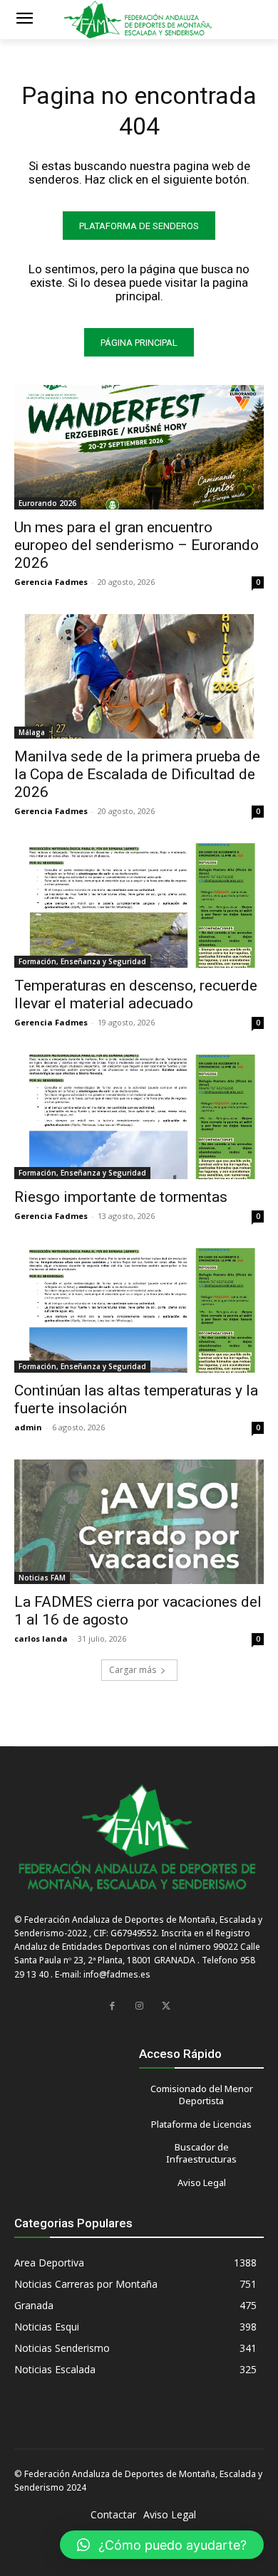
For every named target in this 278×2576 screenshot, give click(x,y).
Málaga (32, 732)
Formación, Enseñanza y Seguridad (82, 961)
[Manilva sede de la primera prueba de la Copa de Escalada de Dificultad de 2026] (139, 676)
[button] (162, 2545)
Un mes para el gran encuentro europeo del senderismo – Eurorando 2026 (137, 545)
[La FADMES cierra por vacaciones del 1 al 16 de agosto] (139, 1522)
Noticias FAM (42, 1578)
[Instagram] (139, 2006)
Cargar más (133, 1670)
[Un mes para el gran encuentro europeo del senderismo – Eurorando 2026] (139, 447)
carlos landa (41, 1638)
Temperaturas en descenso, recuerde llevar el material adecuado (136, 994)
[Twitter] (166, 2006)
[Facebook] (112, 2006)
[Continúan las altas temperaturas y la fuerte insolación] (139, 1310)
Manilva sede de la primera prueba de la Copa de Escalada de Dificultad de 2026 (137, 774)
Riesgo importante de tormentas (121, 1197)
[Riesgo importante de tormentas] (139, 1117)
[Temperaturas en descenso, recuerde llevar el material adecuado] (139, 906)
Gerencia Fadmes (51, 582)
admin (28, 1427)
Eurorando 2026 (47, 503)
